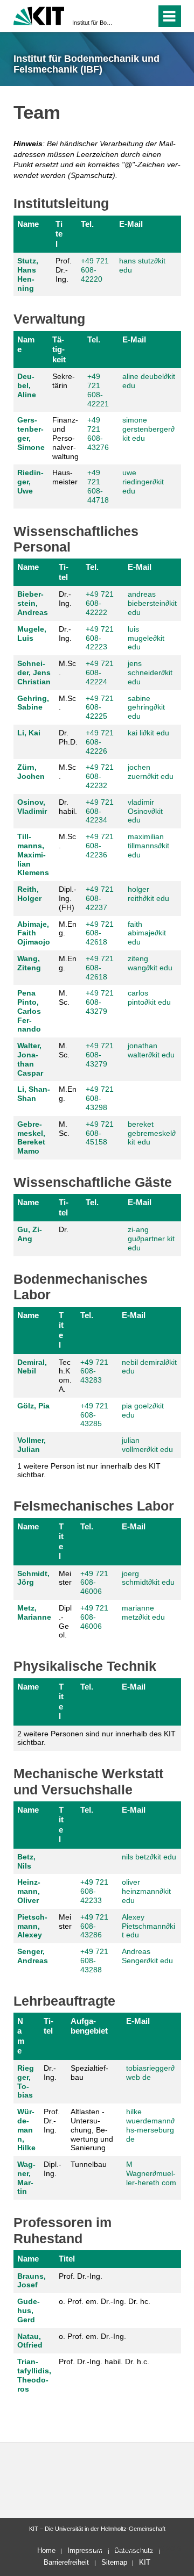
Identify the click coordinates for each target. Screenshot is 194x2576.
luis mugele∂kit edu (146, 638)
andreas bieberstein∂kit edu (152, 603)
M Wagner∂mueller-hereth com (151, 2173)
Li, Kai (29, 733)
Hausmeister (65, 477)
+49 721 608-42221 (98, 390)
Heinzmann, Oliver (29, 1891)
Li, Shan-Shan (34, 1094)
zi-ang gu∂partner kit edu (151, 1239)
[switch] (129, 16)
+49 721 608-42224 (100, 672)
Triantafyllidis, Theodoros (34, 2375)
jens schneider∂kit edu (150, 672)
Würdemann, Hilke (26, 2130)
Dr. (64, 1229)
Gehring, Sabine (33, 703)
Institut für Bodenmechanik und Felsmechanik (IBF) (94, 23)
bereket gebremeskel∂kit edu (152, 1133)
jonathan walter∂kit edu (151, 1050)
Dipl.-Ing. (53, 2169)
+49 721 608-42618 (100, 933)
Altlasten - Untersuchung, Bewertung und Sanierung (92, 2130)
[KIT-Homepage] (39, 15)
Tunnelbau (89, 2164)
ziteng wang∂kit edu (150, 963)
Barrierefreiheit (66, 2562)
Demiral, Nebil (32, 1367)
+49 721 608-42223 (100, 638)
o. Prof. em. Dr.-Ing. (92, 2336)
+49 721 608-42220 (95, 270)
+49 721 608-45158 (100, 1133)
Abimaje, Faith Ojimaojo (34, 933)
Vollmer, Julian (32, 1445)
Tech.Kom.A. (65, 1376)
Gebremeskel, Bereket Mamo (31, 1137)
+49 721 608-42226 (100, 742)
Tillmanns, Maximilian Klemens (33, 854)
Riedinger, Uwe (30, 482)
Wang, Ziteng (29, 963)
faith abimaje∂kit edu (147, 933)
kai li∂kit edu (148, 733)
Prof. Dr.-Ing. (64, 270)
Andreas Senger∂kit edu (147, 1956)
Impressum (85, 2550)
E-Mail (131, 224)
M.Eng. (68, 929)
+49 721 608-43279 (100, 1002)
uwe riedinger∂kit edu (143, 482)
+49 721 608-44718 (98, 486)
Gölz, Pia (33, 1406)
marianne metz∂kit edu (143, 1612)
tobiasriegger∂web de (150, 2073)
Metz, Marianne (34, 1612)
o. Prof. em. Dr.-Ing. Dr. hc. (105, 2301)
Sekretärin (64, 381)
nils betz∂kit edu (149, 1857)
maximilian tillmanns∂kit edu (148, 846)
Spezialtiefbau (89, 2073)
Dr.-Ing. (65, 599)
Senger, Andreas (33, 1956)
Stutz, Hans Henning (28, 274)
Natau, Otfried (30, 2341)
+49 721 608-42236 (100, 846)
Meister (65, 1578)
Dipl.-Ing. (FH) (68, 898)
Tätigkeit (59, 349)
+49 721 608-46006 (94, 1583)
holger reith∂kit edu (148, 894)
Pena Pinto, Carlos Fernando (29, 1011)
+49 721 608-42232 (100, 776)
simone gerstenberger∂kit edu (148, 429)
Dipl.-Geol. (65, 1621)
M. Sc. (64, 997)
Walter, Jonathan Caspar (30, 1059)
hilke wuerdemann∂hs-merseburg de (150, 2125)
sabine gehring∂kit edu (146, 707)
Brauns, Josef (32, 2281)
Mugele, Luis (32, 634)
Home (46, 2550)
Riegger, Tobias (26, 2081)
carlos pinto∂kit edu (149, 997)
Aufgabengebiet (89, 2026)
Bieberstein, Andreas (33, 603)
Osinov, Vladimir (32, 807)
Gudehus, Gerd (29, 2310)
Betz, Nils (26, 1861)
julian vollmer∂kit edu (147, 1445)
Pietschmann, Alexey (32, 1926)
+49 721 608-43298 (100, 1098)
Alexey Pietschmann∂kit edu (148, 1926)
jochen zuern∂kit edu (151, 772)
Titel (59, 234)
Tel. (87, 224)
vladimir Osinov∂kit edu (145, 811)
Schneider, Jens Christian (34, 672)
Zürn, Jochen (31, 772)
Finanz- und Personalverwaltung (65, 438)
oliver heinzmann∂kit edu (146, 1891)
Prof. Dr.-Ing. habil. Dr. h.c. (104, 2362)
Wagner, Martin (26, 2178)
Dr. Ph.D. (68, 737)
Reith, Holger (29, 894)
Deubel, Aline (27, 385)
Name (28, 224)
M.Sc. (67, 668)
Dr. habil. (68, 807)
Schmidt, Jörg (33, 1578)
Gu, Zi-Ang (30, 1234)
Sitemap (114, 2562)
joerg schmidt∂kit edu (148, 1578)
